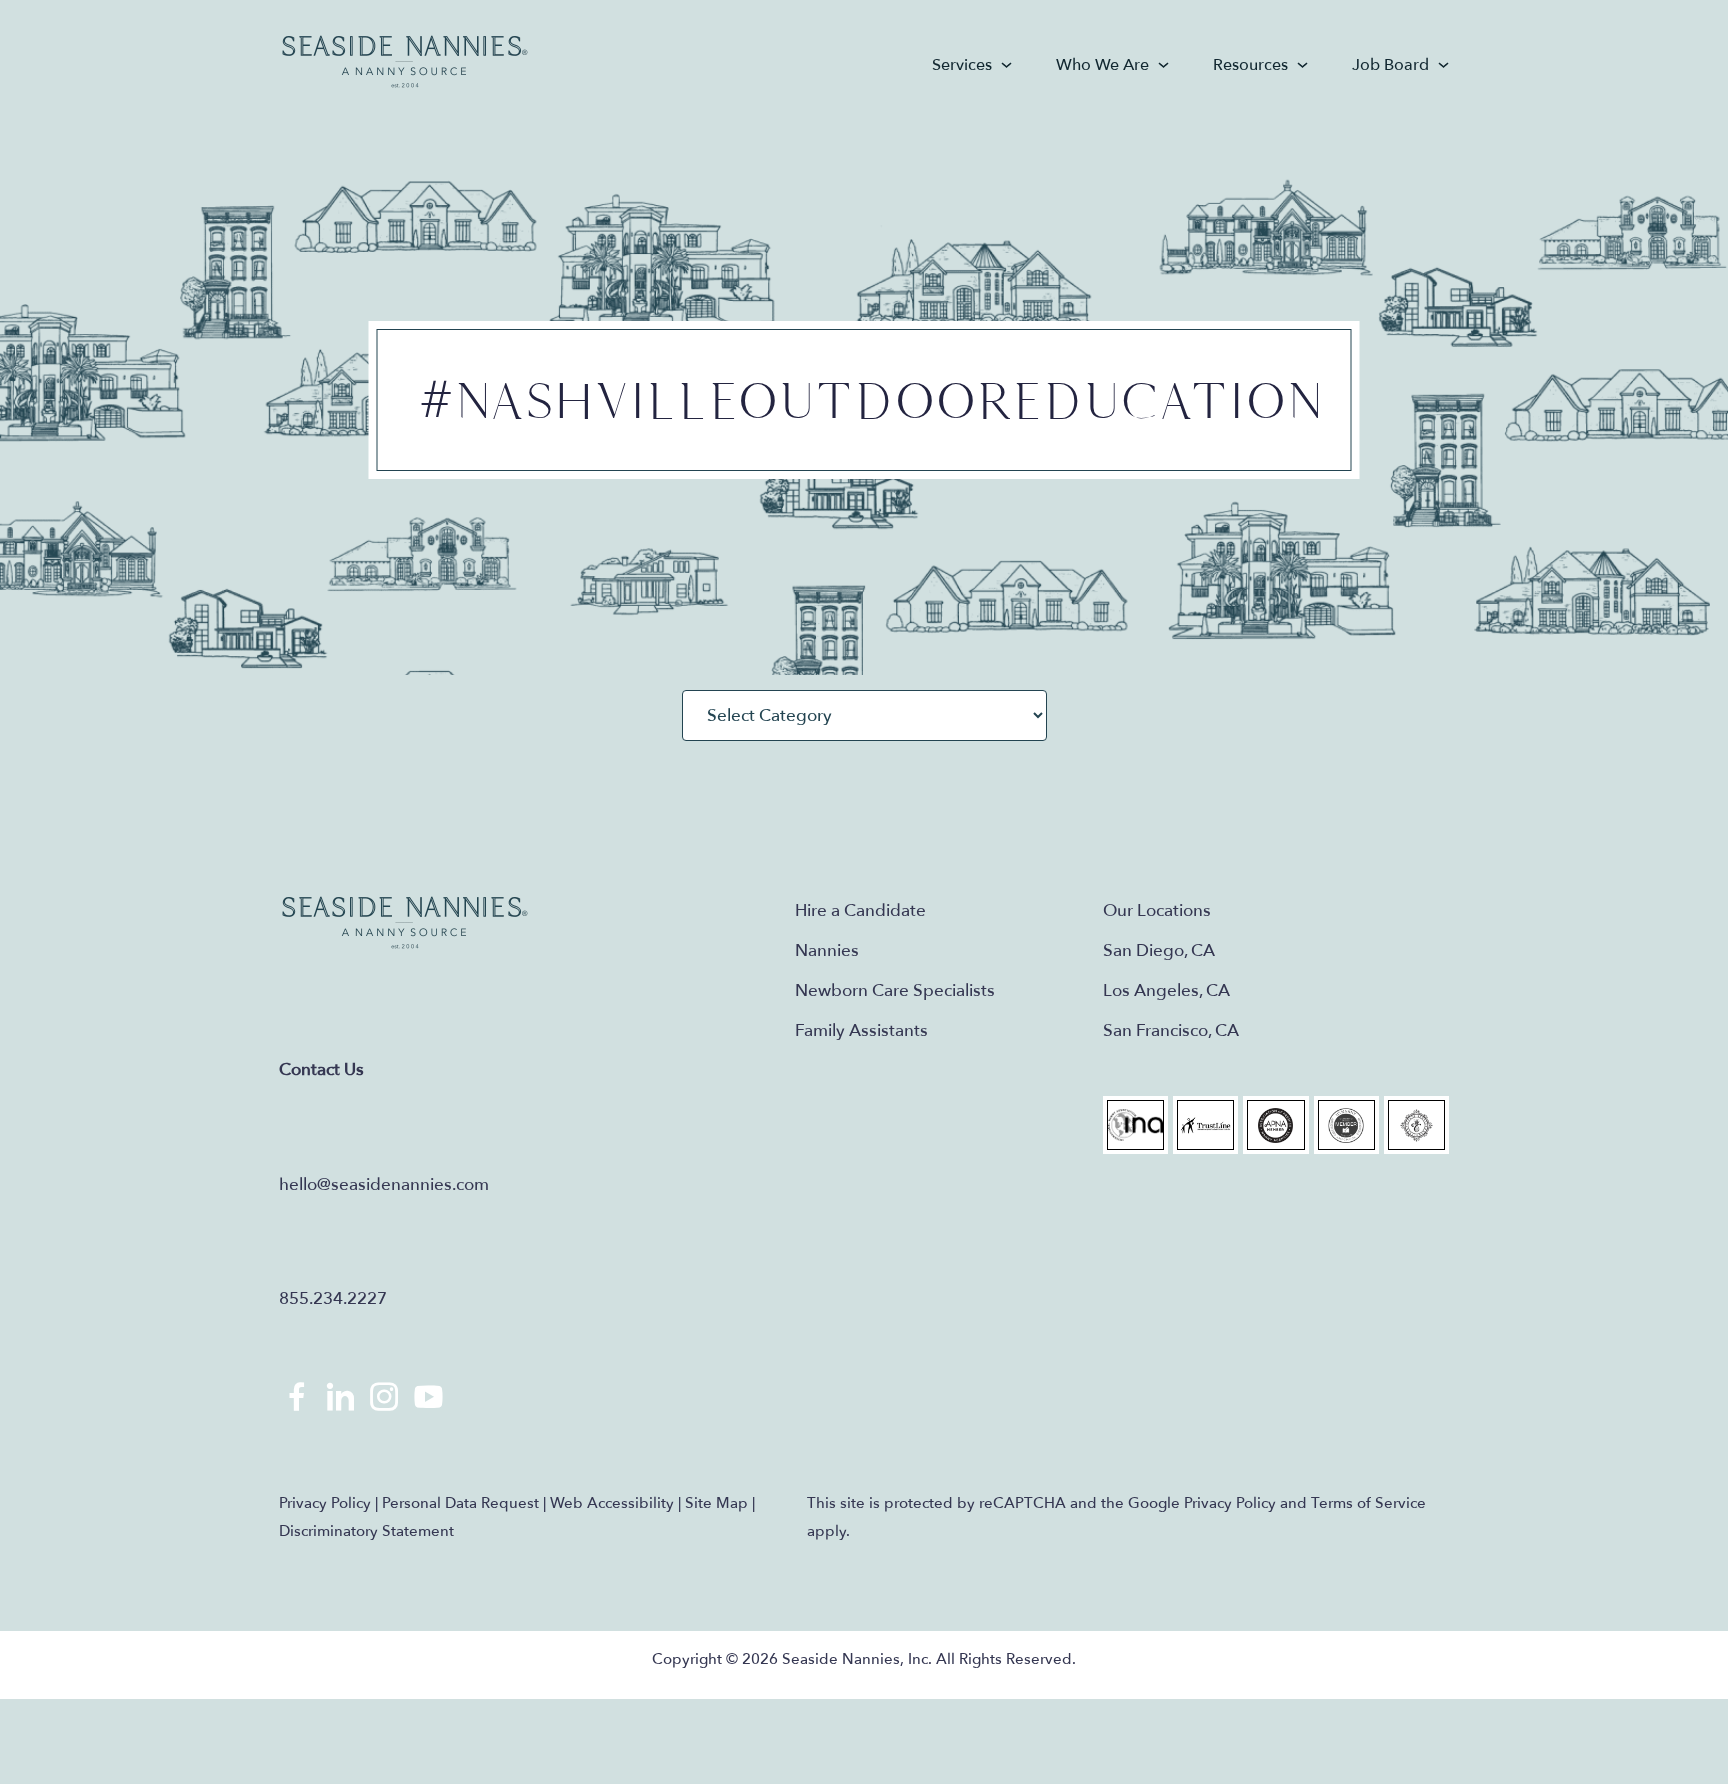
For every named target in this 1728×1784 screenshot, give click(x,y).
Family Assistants (861, 1030)
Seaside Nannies (405, 62)
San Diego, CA (1159, 950)
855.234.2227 (333, 1298)
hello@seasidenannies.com (384, 1184)
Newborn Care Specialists (895, 990)
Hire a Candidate (860, 910)
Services (962, 65)
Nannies (827, 950)
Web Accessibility (612, 1503)
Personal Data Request (460, 1503)
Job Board (1390, 65)
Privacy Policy (325, 1503)
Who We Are (1102, 65)
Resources (1250, 65)
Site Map (716, 1503)
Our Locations (1157, 910)
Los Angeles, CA (1166, 990)
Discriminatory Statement (366, 1531)
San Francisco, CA (1171, 1030)
